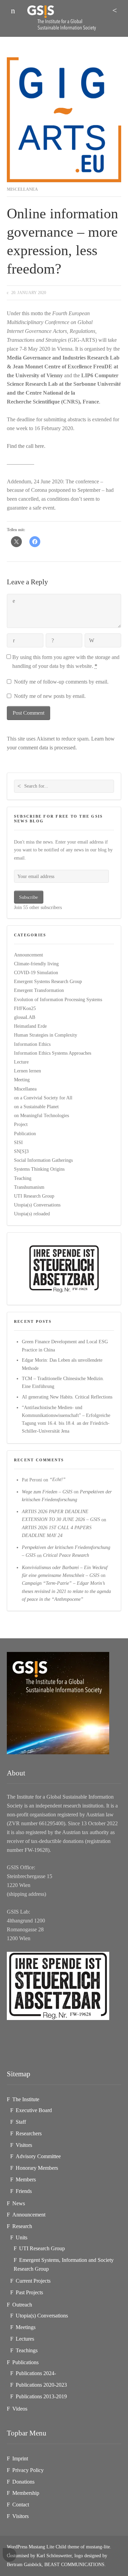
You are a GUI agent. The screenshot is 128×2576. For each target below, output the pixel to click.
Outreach (22, 2305)
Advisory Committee (38, 2156)
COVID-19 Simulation (36, 972)
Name (14, 641)
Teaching (23, 1178)
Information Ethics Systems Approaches (53, 1053)
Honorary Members (37, 2168)
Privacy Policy (28, 2470)
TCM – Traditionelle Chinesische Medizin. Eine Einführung (63, 1382)
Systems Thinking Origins (39, 1169)
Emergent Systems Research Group (48, 981)
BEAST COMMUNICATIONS (74, 2564)
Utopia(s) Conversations (37, 1205)
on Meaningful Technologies (41, 1115)
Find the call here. (26, 446)
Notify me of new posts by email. (50, 696)
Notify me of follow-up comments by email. (61, 682)
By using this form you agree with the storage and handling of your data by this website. (66, 662)
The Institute (26, 2099)
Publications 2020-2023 (41, 2385)
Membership (26, 2493)
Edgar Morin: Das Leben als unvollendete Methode (62, 1364)
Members (26, 2179)
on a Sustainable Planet (36, 1107)
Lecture (21, 1062)
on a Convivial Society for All (43, 1098)
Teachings (27, 2350)
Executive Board (34, 2110)
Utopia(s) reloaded (32, 1214)
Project (21, 1125)
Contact (21, 2505)
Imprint (20, 2458)
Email (53, 641)
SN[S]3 (21, 1151)
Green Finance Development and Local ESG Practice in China (65, 1345)
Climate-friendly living (36, 964)
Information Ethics (32, 1044)
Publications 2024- (36, 2373)
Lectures (25, 2339)
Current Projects (33, 2281)
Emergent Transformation (39, 990)
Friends (24, 2191)
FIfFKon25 (25, 1008)
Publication (25, 1133)
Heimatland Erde (30, 1026)
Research (22, 2226)
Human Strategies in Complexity (46, 1035)
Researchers (29, 2133)
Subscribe (29, 897)
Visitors (24, 2145)
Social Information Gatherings (43, 1160)
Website (92, 641)
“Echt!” (58, 1480)
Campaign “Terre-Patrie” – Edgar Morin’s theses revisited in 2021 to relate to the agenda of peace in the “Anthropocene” (66, 1591)
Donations (23, 2482)
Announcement (29, 955)
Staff (21, 2122)
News (19, 2203)
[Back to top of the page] (10, 2555)
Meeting (22, 1080)
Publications (25, 2362)
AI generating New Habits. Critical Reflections (67, 1397)
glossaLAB (25, 1017)
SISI (18, 1142)
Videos (20, 2409)
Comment (14, 601)
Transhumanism (29, 1187)
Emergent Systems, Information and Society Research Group (64, 2264)
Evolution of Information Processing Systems (58, 999)
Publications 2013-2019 (41, 2396)
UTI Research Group (34, 1196)
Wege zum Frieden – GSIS (47, 1492)
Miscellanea (22, 189)
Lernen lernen (27, 1071)
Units (22, 2237)
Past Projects (29, 2292)
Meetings (26, 2327)
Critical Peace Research (66, 1555)
